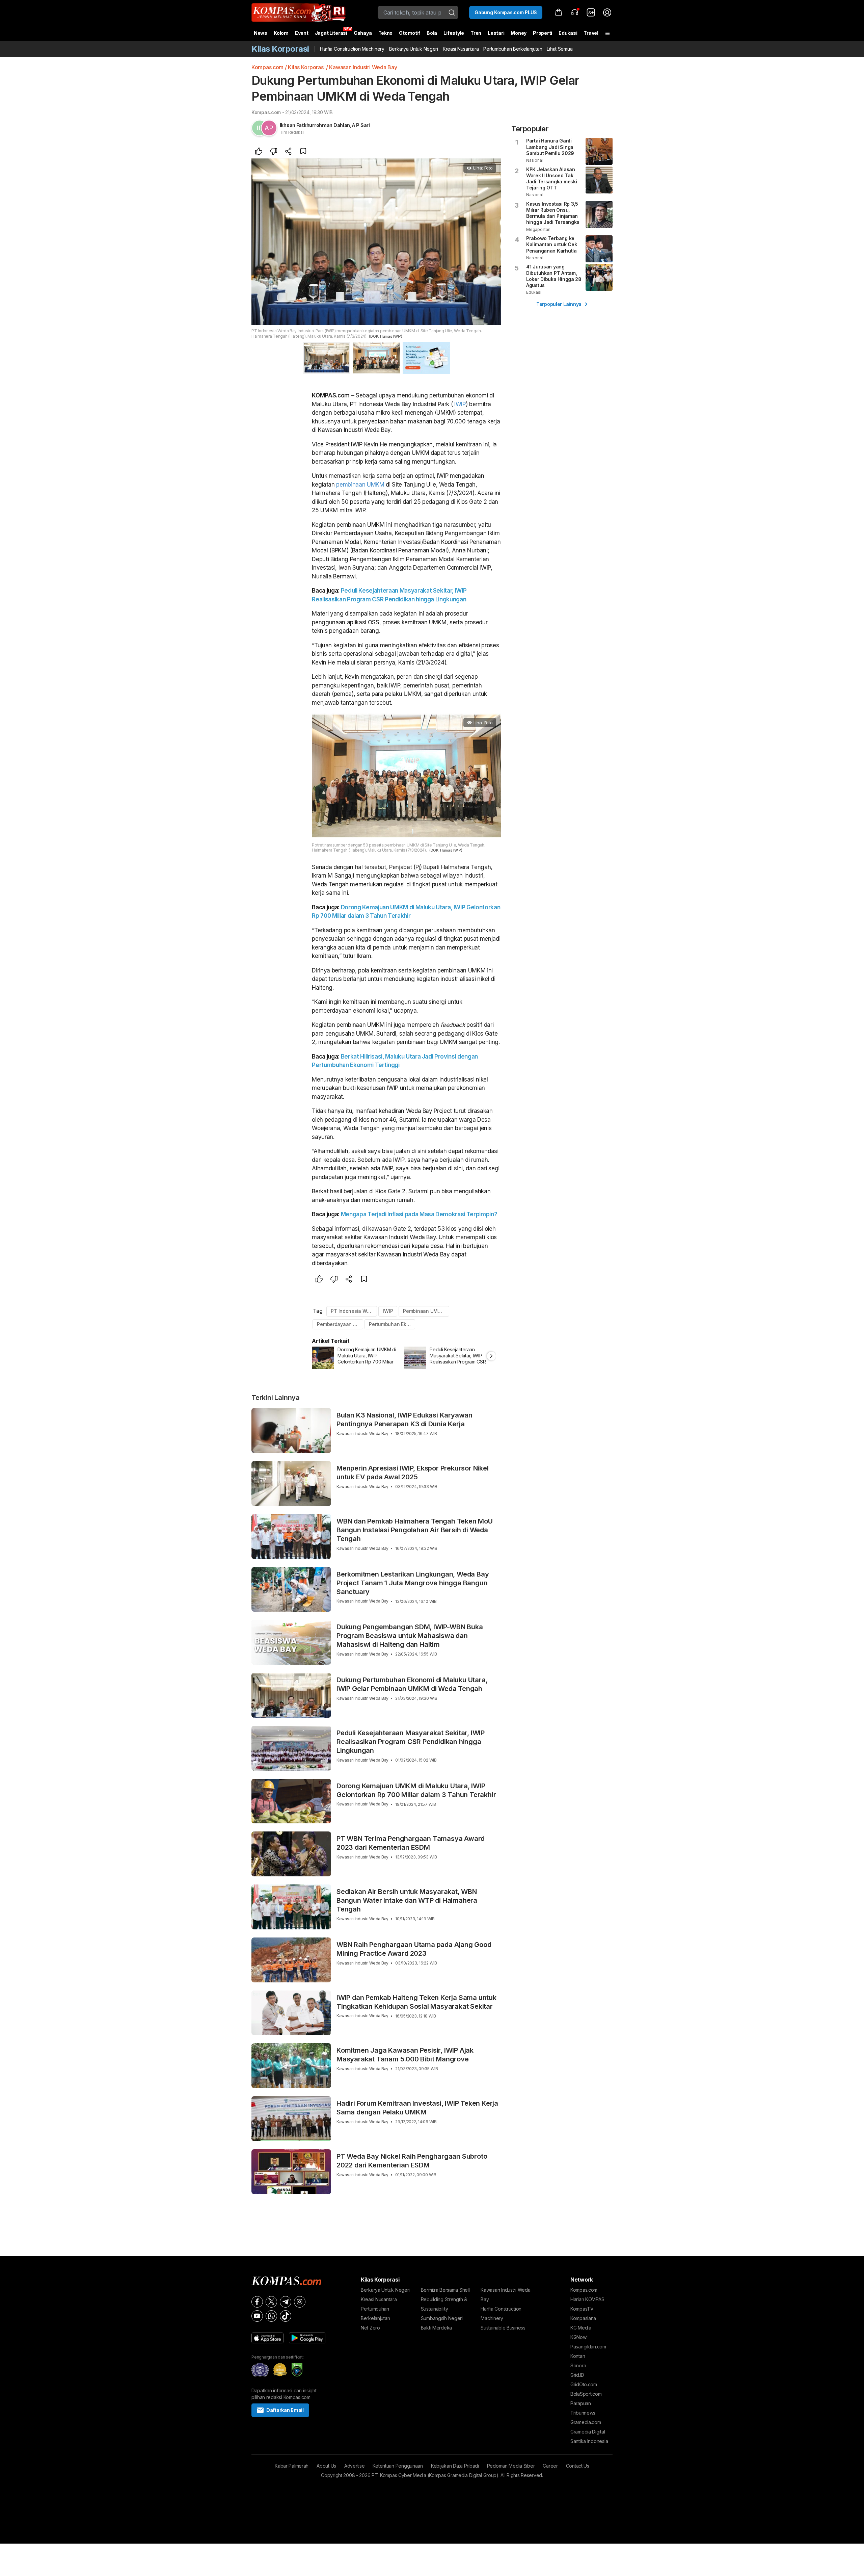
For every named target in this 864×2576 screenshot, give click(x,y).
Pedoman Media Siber (511, 2466)
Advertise (354, 2466)
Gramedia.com (586, 2422)
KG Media (581, 2328)
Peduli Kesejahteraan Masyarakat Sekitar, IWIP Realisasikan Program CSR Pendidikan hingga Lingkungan (411, 1742)
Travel (591, 33)
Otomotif (410, 33)
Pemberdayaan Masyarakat (340, 1324)
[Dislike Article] (274, 152)
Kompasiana (583, 2318)
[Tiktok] (286, 2316)
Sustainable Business (503, 2328)
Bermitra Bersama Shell (445, 2290)
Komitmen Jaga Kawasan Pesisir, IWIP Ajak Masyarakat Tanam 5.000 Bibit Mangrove (405, 2055)
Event (302, 33)
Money (519, 33)
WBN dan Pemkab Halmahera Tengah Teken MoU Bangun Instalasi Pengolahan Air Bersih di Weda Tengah (415, 1530)
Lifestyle (454, 33)
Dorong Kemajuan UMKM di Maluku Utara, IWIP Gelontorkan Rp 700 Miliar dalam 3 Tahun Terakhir (416, 1790)
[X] (271, 2302)
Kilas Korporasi (306, 67)
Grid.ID (577, 2375)
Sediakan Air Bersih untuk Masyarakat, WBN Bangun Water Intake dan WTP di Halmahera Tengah (407, 1900)
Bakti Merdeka (436, 2328)
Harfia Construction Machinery (352, 49)
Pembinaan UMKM (424, 1311)
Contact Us (578, 2466)
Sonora (578, 2365)
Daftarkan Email (285, 2410)
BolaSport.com (586, 2394)
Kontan (578, 2356)
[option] (358, 1358)
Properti (543, 33)
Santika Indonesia (589, 2441)
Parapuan (581, 2403)
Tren (476, 33)
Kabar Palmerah (292, 2466)
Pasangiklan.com (588, 2347)
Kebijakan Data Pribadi (455, 2466)
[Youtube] (257, 2316)
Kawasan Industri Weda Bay (363, 67)
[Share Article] (289, 152)
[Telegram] (286, 2302)
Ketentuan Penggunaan (398, 2466)
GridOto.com (584, 2384)
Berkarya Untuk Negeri (414, 49)
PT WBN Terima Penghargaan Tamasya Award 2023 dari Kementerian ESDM (411, 1843)
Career (550, 2466)
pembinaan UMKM (360, 485)
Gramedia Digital (588, 2432)
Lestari (496, 35)
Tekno (386, 33)
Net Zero (370, 2328)
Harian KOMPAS (587, 2299)
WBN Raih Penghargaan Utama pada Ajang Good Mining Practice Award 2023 (414, 1949)
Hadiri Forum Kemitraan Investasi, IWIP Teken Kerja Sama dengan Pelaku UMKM (417, 2108)
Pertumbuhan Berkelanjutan (513, 49)
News (261, 33)
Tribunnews (583, 2413)
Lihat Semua (560, 49)
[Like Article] (259, 152)
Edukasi (568, 33)
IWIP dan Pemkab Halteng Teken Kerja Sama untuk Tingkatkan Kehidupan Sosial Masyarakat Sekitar (416, 2002)
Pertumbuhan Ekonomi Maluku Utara (392, 1324)
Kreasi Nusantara (461, 49)
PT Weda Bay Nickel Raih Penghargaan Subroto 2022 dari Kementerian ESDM (412, 2161)
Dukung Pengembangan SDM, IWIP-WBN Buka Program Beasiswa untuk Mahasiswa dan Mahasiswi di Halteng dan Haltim (410, 1636)
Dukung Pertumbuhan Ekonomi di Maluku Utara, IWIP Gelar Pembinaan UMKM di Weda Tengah (412, 1684)
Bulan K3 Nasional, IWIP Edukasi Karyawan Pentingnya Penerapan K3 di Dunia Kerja (404, 1420)
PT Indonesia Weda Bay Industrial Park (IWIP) (354, 1311)
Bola (432, 33)
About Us (326, 2466)
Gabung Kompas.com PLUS (506, 12)
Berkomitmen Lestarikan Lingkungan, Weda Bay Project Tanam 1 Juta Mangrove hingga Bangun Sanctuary (413, 1583)
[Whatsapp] (271, 2316)
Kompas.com (267, 67)
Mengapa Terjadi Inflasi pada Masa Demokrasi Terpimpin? (419, 1214)
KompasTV (582, 2309)
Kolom (281, 33)
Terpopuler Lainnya (559, 304)
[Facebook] (257, 2302)
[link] (591, 12)
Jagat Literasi (331, 33)
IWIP (460, 404)
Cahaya (363, 33)
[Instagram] (300, 2302)
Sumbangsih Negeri (442, 2318)
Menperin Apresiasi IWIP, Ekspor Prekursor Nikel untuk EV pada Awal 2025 (413, 1473)
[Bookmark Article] (303, 152)
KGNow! (579, 2337)
